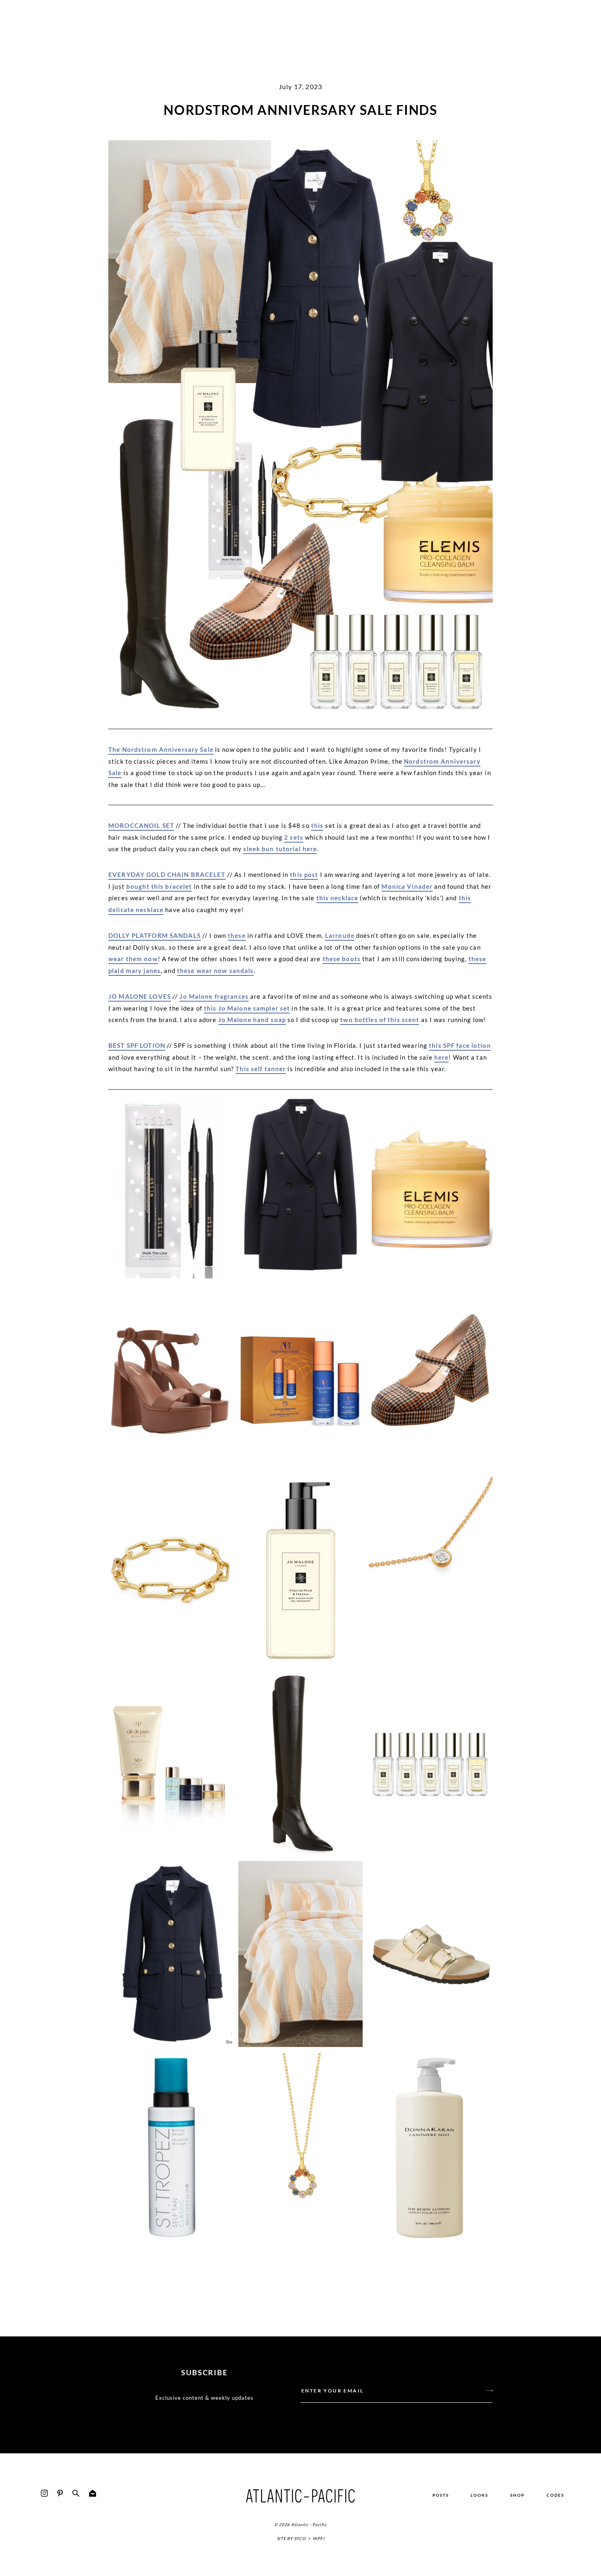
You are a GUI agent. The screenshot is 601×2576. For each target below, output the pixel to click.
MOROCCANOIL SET (141, 825)
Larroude (340, 935)
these (237, 935)
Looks (479, 2495)
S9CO (300, 2538)
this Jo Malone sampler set (247, 1008)
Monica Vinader (407, 886)
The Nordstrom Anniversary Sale (161, 749)
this (317, 825)
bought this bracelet (159, 886)
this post (304, 874)
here (442, 1057)
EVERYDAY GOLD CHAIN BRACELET (167, 874)
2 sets (294, 837)
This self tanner (261, 1069)
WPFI (318, 2538)
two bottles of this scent (380, 1020)
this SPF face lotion (460, 1045)
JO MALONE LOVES (140, 996)
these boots (342, 959)
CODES (555, 2495)
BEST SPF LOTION (137, 1045)
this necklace (338, 898)
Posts (441, 2495)
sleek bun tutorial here (280, 849)
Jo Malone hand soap (252, 1020)
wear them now (133, 959)
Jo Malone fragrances (214, 996)
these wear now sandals (215, 971)
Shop (517, 2495)
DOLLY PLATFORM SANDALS (155, 935)
